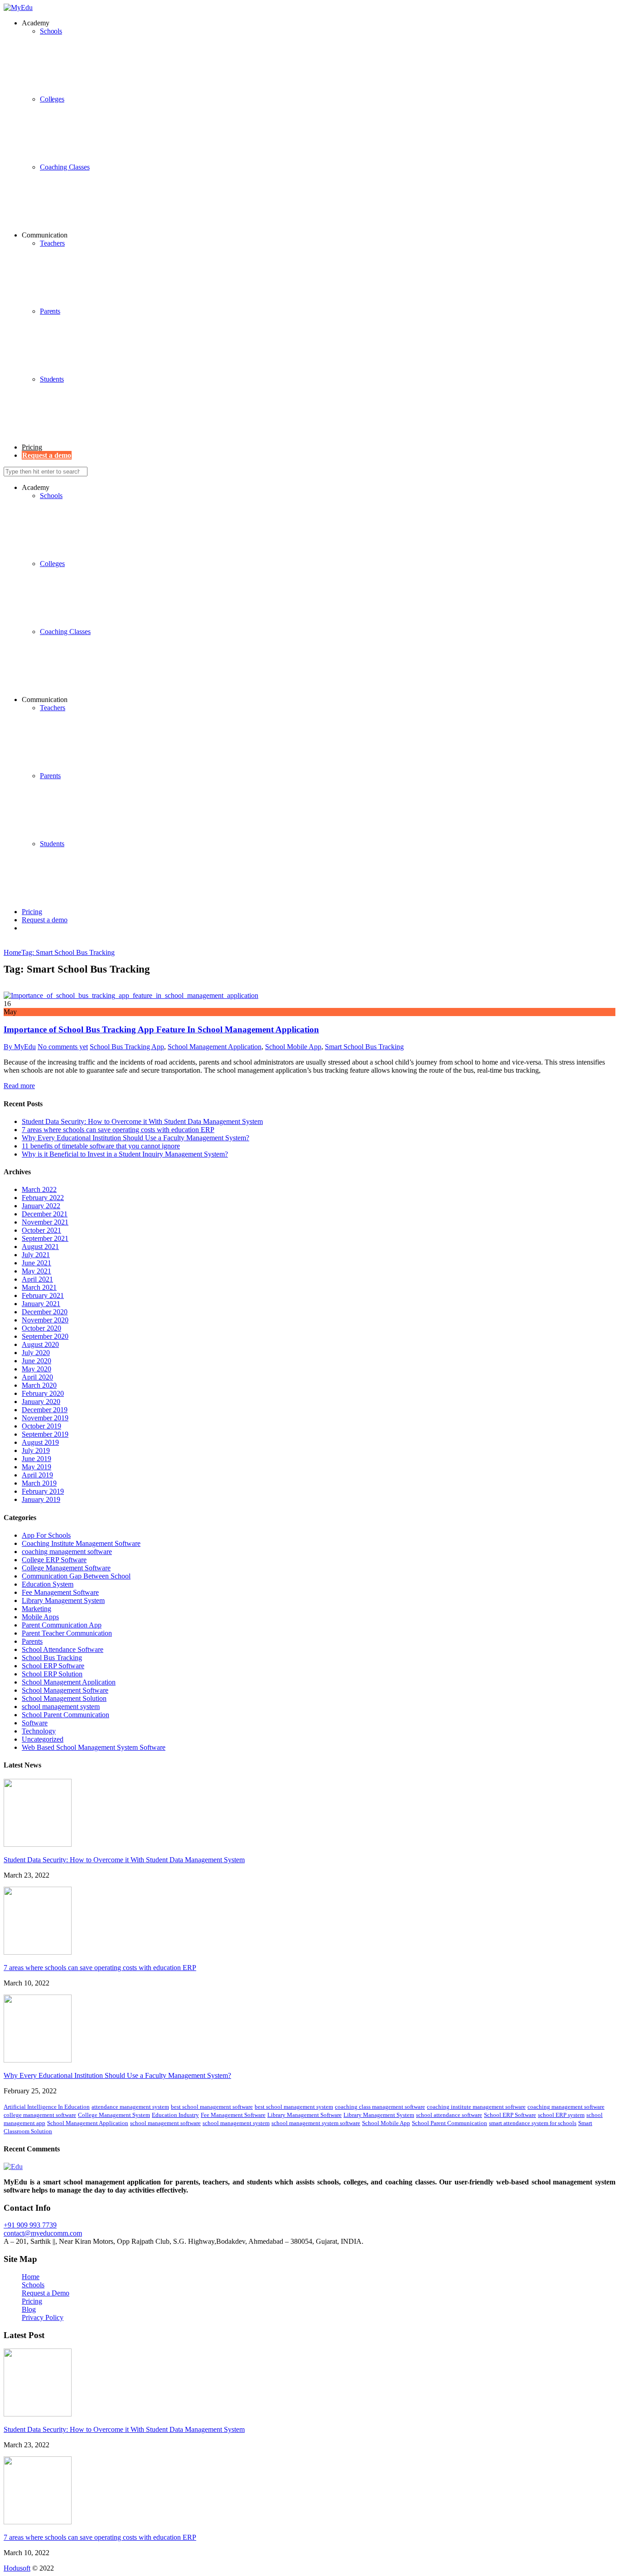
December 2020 (45, 1312)
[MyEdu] (18, 7)
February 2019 (43, 1491)
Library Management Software (305, 2115)
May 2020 (36, 1369)
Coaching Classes (65, 167)
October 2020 (41, 1328)
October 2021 (41, 1230)
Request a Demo (46, 2293)
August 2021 (40, 1247)
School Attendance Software (63, 1649)
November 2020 (45, 1320)
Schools (51, 496)
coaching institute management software (476, 2107)
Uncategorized (43, 1739)
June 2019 (36, 1459)
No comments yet (63, 1047)
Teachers (52, 243)
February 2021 (43, 1295)
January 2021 (41, 1304)
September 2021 (45, 1238)
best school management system (294, 2107)
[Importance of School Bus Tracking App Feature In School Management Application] (131, 995)
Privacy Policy (43, 2317)
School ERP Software (53, 1666)
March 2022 (39, 1189)
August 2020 (40, 1344)
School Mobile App (293, 1047)
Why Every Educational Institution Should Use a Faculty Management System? (135, 1138)
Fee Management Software (60, 1592)
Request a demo (45, 920)
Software (35, 1723)
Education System (48, 1584)
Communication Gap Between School (76, 1576)
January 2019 (41, 1499)
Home (31, 2277)
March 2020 (39, 1385)
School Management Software (65, 1690)
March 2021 (39, 1287)
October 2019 (41, 1426)
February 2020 (43, 1393)
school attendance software (449, 2115)
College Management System (114, 2115)
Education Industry (175, 2115)
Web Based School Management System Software (94, 1747)
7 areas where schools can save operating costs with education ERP (118, 1130)
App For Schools (46, 1535)
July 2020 (36, 1353)
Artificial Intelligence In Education (47, 2107)
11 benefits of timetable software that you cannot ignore (101, 1146)
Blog (29, 2309)
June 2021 (36, 1263)
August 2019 (40, 1442)
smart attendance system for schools (533, 2123)
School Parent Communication (65, 1715)
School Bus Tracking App (127, 1047)
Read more (19, 1086)
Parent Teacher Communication (67, 1633)
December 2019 (45, 1410)
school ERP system (561, 2115)
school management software (165, 2123)
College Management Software (66, 1568)
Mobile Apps (40, 1617)
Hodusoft (17, 2568)
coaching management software (67, 1552)
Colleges (52, 99)
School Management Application (215, 1047)
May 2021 (36, 1271)
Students (52, 379)
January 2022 (41, 1206)
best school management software (212, 2107)
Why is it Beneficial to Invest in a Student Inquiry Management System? (125, 1154)
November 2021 (45, 1222)
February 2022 (43, 1198)
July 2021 (36, 1255)
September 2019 (45, 1434)
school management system (61, 1707)
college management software (40, 2115)
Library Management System (63, 1600)
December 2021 (45, 1214)
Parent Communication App (62, 1625)
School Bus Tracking (52, 1658)
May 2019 (36, 1467)
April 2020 (37, 1377)
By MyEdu (20, 1047)
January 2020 (41, 1402)
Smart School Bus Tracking (364, 1047)
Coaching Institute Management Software (81, 1543)
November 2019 (45, 1418)
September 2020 (45, 1336)
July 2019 (36, 1450)
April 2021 (37, 1279)
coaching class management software (380, 2107)
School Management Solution (64, 1698)
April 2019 (37, 1475)
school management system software (316, 2123)
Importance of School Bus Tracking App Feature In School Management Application (161, 1029)
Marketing (36, 1609)
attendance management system (130, 2107)
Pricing (32, 447)
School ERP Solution (52, 1674)
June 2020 (36, 1361)
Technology (39, 1731)
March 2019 (39, 1483)
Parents (50, 311)
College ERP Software (54, 1560)
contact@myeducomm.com (43, 2233)
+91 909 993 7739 (30, 2225)
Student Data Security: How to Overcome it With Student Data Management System (142, 1121)
